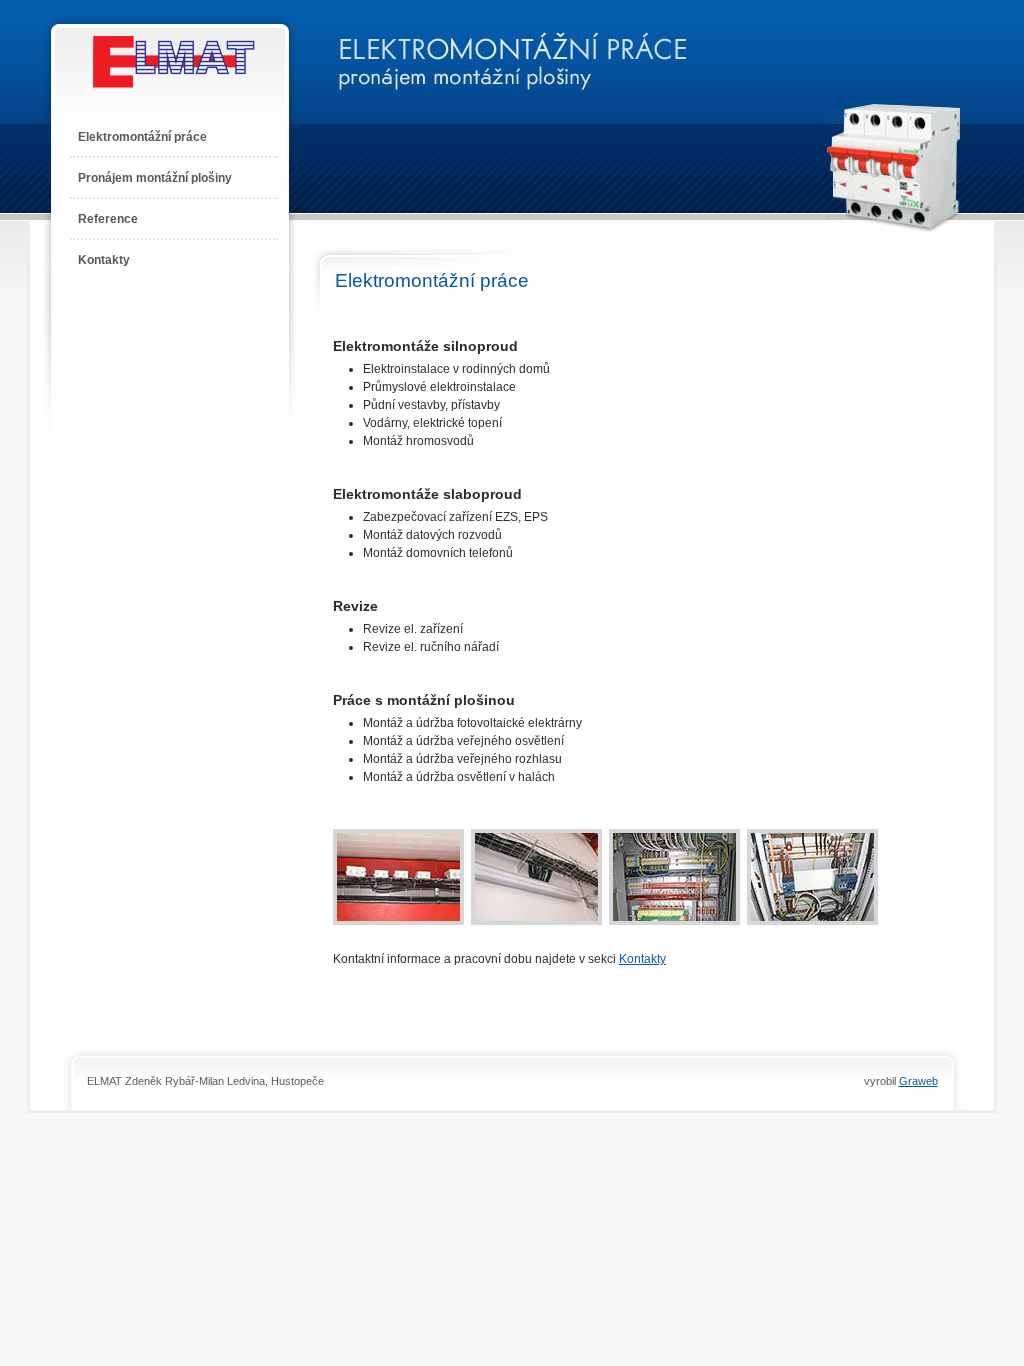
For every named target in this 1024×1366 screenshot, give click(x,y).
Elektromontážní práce (142, 137)
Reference (108, 219)
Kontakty (104, 260)
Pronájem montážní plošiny (155, 178)
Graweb (918, 1081)
